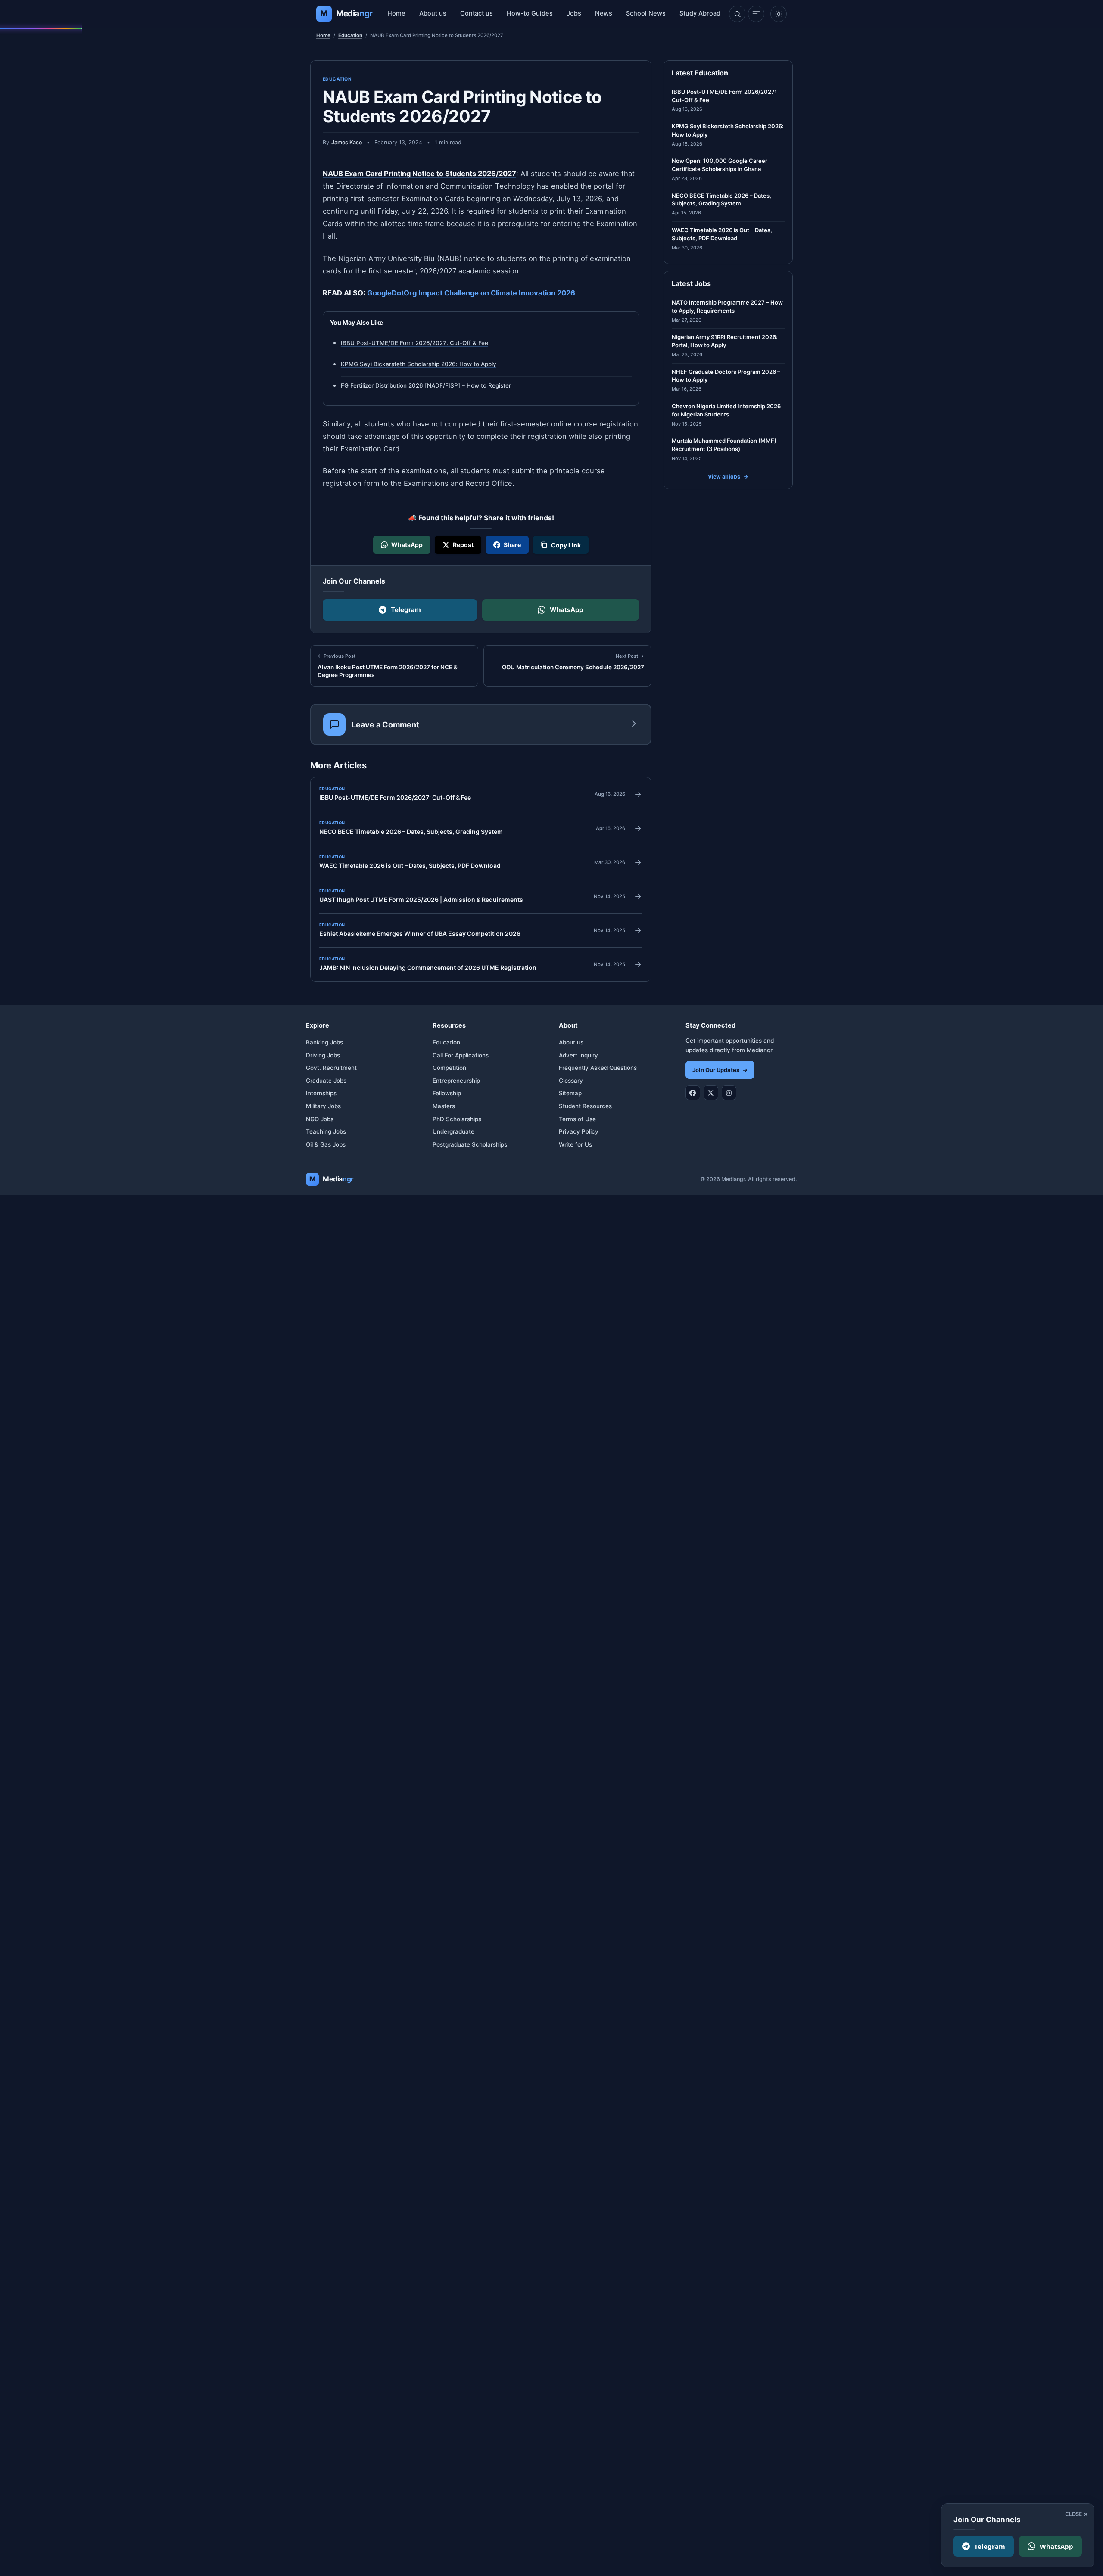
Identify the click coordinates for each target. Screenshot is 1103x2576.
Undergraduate (453, 1131)
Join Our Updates (720, 1070)
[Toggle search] (737, 14)
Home (396, 13)
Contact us (477, 13)
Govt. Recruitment (331, 1068)
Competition (449, 1068)
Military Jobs (323, 1106)
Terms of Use (577, 1119)
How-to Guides (530, 13)
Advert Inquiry (578, 1055)
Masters (444, 1106)
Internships (321, 1093)
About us (433, 13)
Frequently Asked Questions (598, 1068)
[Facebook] (693, 1093)
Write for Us (575, 1144)
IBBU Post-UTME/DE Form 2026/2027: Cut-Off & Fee (414, 343)
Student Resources (585, 1106)
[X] (711, 1093)
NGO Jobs (320, 1119)
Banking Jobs (324, 1042)
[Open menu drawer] (756, 14)
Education (350, 35)
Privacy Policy (579, 1131)
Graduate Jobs (326, 1081)
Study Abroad (700, 13)
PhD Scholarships (457, 1119)
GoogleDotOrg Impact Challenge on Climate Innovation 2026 (471, 293)
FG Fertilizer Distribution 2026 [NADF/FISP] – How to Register (426, 385)
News (604, 13)
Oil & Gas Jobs (326, 1144)
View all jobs (728, 477)
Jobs (574, 13)
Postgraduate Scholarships (470, 1144)
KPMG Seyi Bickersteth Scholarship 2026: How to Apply (419, 364)
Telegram (406, 610)
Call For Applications (461, 1055)
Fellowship (447, 1093)
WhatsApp (566, 610)
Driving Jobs (323, 1055)
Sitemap (570, 1093)
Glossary (571, 1081)
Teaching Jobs (326, 1131)
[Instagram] (729, 1093)
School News (646, 13)
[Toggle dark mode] (779, 14)
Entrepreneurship (456, 1081)
